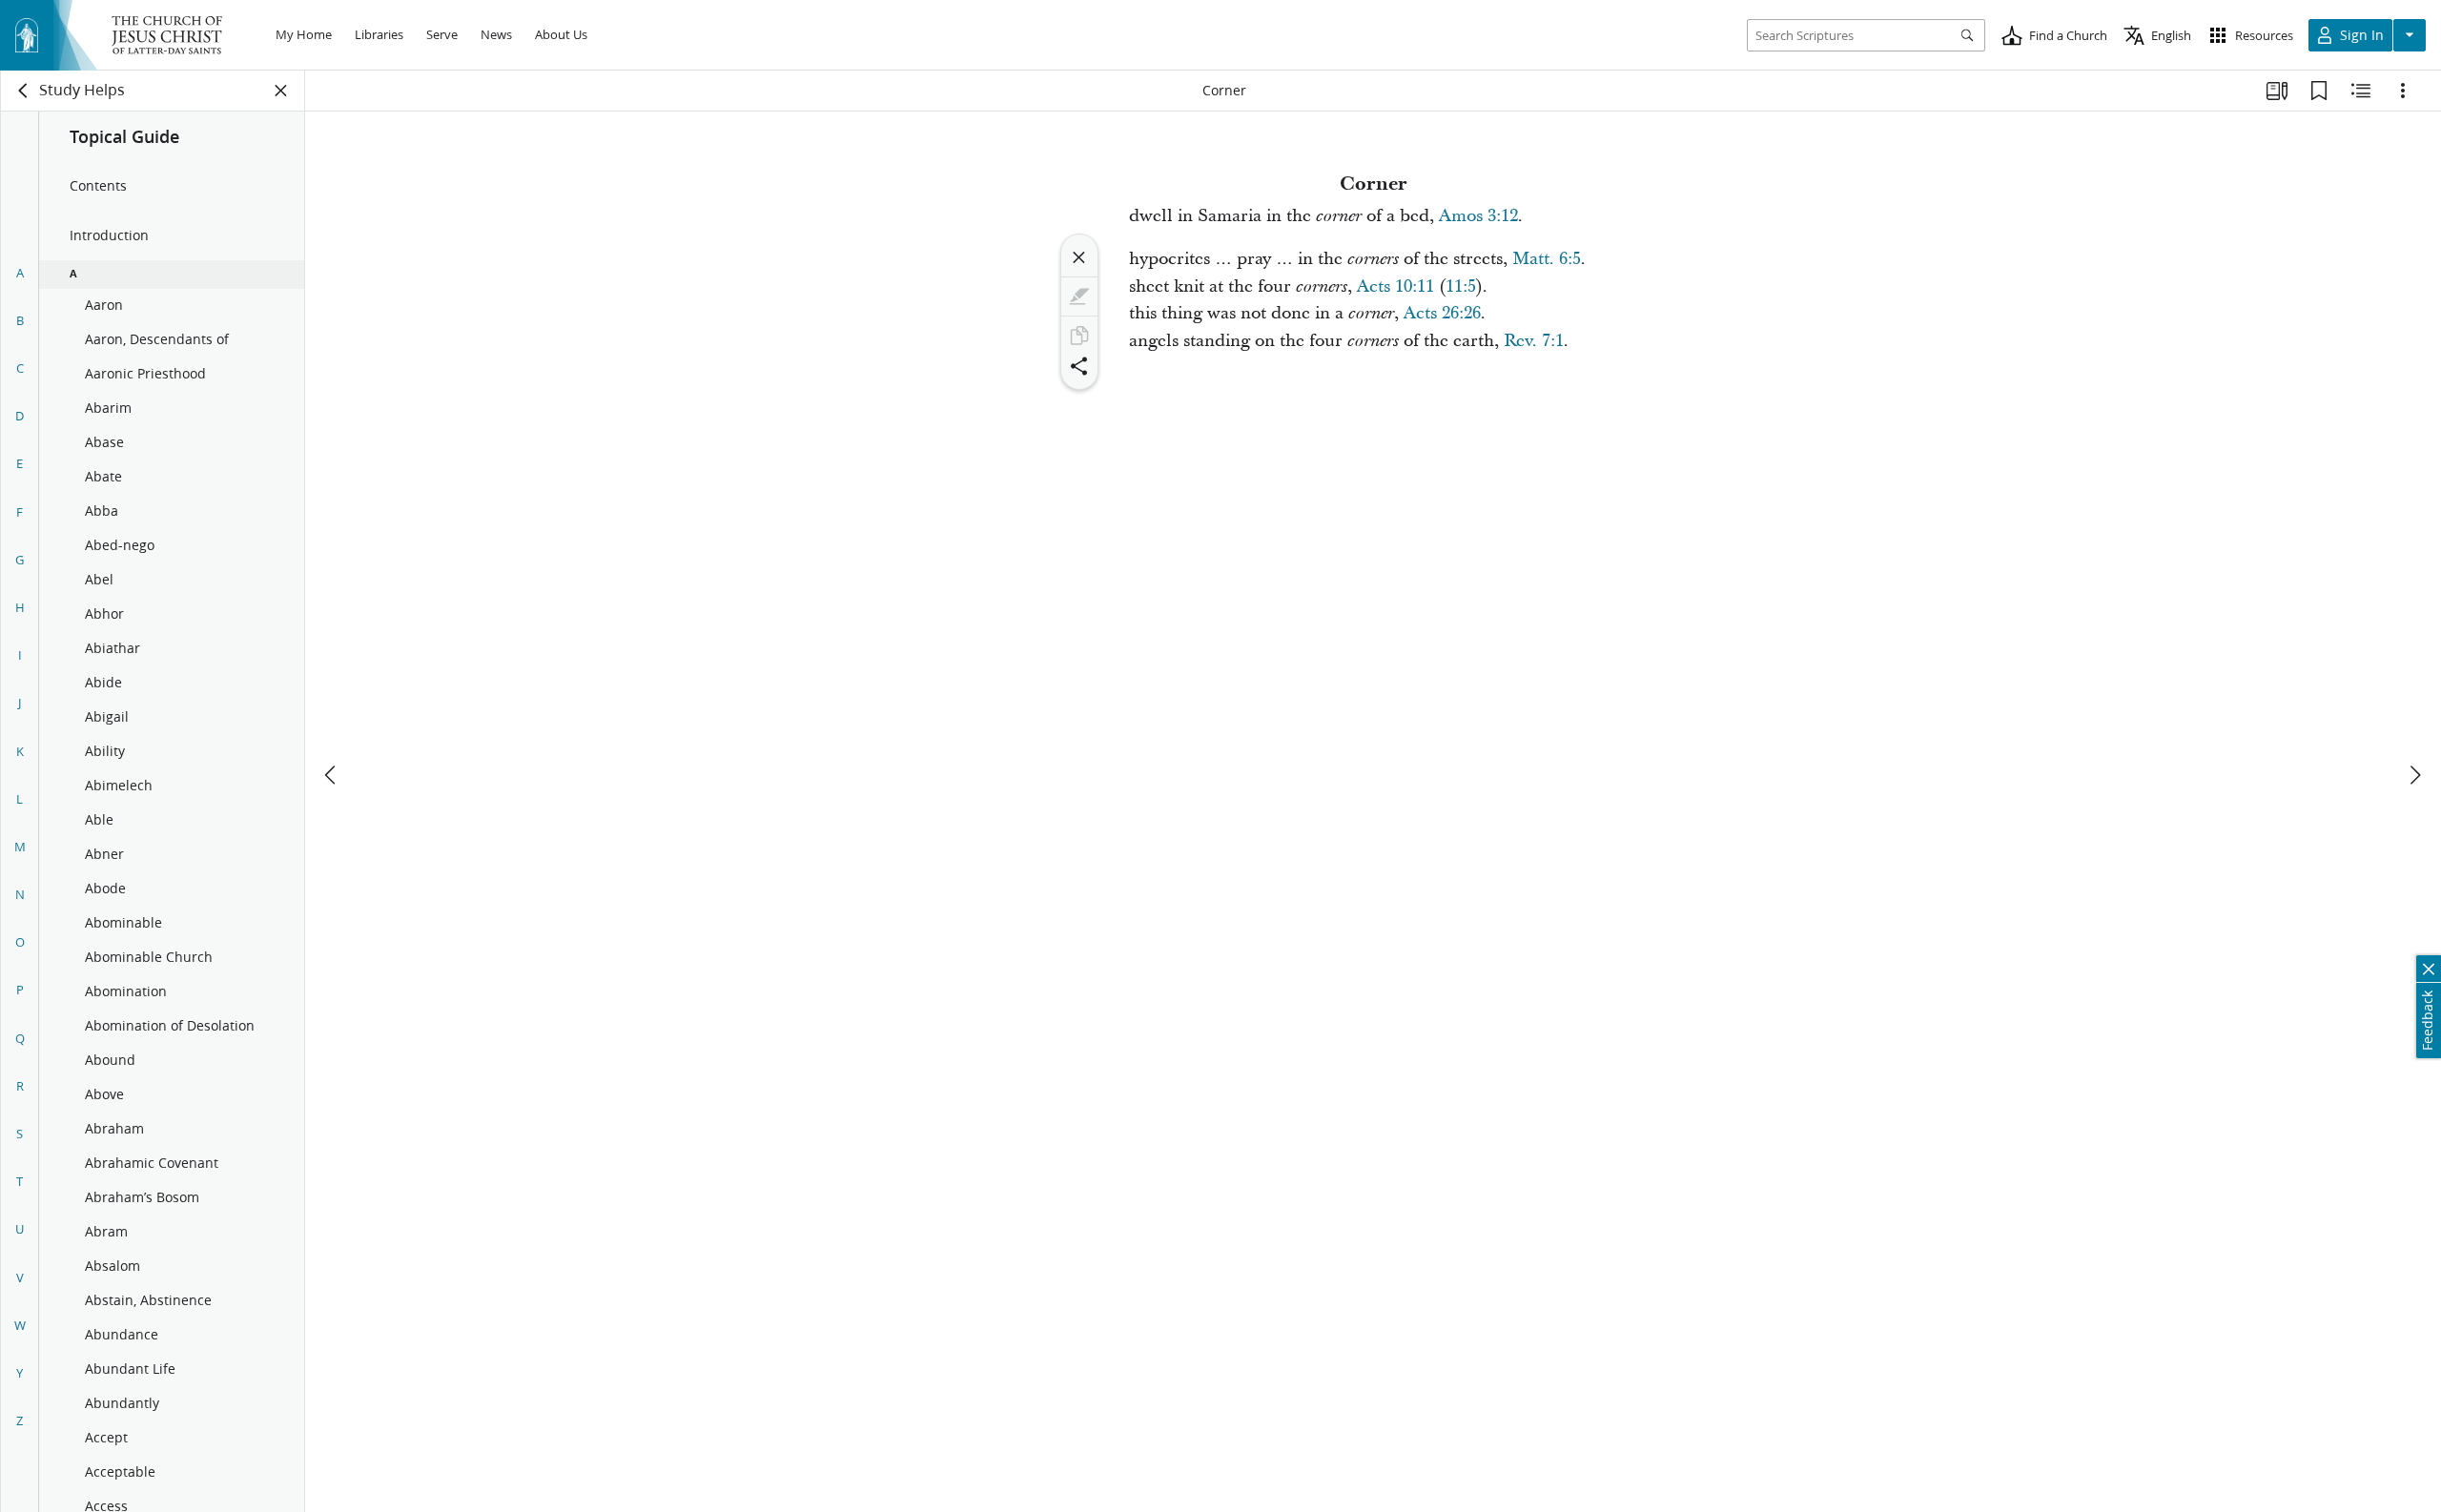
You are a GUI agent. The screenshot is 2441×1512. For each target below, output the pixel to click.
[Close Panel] (281, 91)
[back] (24, 91)
